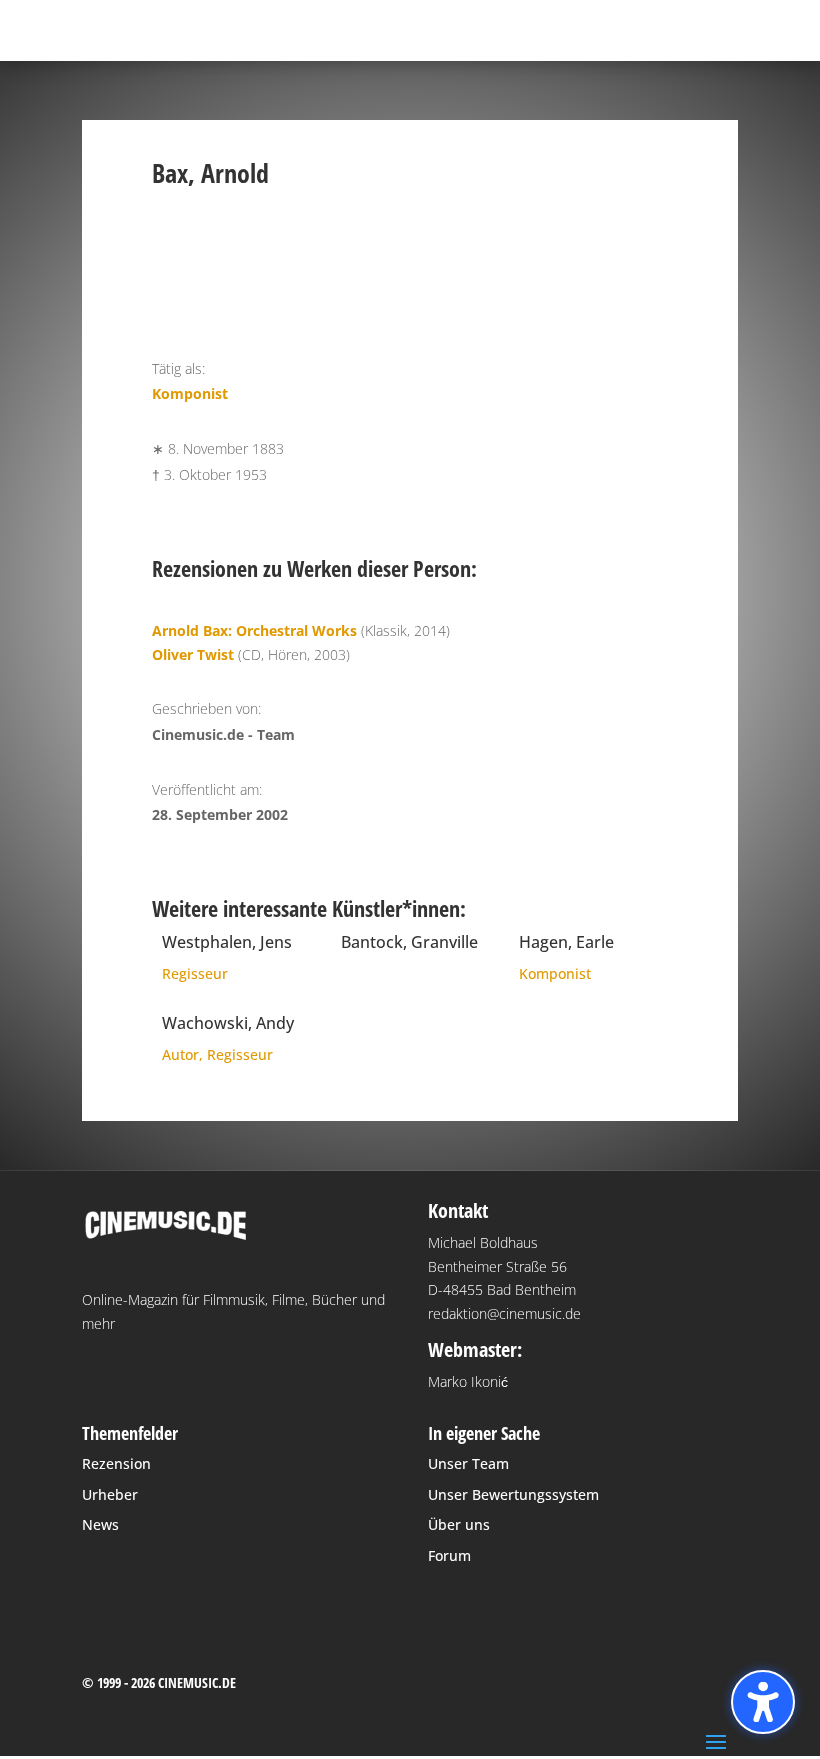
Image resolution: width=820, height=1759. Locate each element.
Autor (180, 1054)
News (100, 1524)
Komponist (190, 393)
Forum (449, 1555)
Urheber (110, 1494)
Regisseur (195, 973)
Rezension (116, 1463)
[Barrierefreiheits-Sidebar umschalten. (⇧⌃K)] (763, 1702)
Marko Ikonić (468, 1381)
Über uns (459, 1524)
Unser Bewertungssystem (513, 1494)
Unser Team (468, 1463)
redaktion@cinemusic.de (504, 1313)
